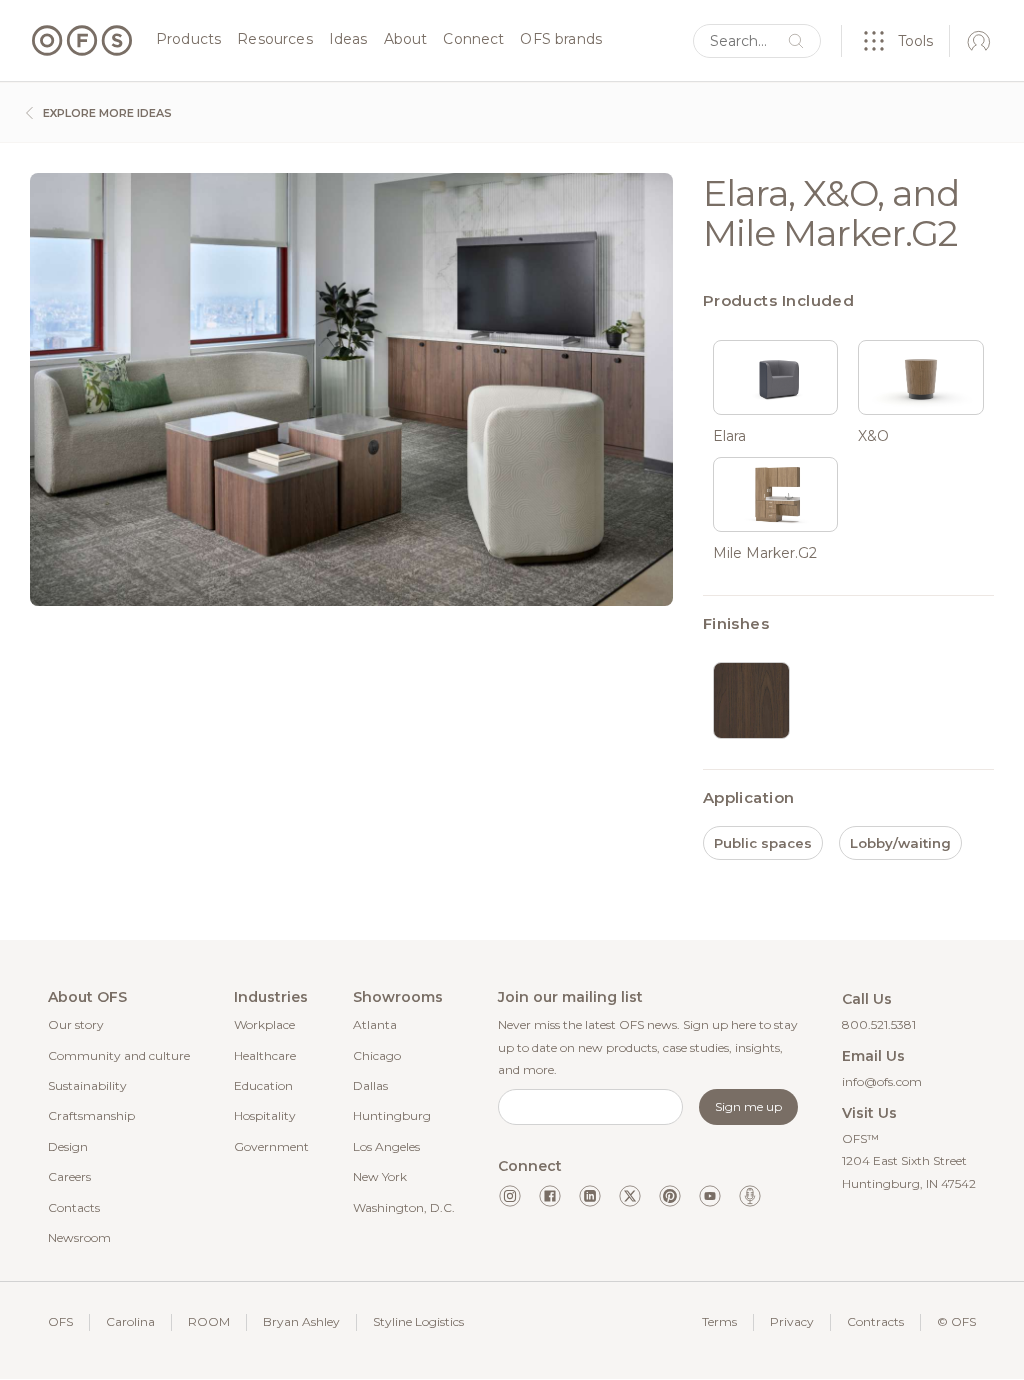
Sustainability (87, 1085)
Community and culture (119, 1055)
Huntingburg (392, 1115)
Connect (473, 40)
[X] (630, 1196)
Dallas (370, 1085)
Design (68, 1146)
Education (263, 1085)
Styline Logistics (418, 1321)
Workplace (264, 1024)
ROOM (209, 1321)
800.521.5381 (879, 1024)
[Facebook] (550, 1196)
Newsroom (79, 1237)
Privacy (792, 1321)
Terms (719, 1321)
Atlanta (375, 1024)
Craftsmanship (91, 1115)
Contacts (74, 1207)
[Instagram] (510, 1196)
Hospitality (265, 1115)
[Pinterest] (670, 1196)
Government (271, 1146)
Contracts (875, 1321)
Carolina (130, 1321)
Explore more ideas (106, 113)
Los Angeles (386, 1146)
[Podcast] (750, 1196)
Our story (76, 1024)
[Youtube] (710, 1196)
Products (188, 40)
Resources (274, 40)
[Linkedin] (590, 1196)
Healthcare (265, 1055)
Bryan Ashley (301, 1321)
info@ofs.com (882, 1081)
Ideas (348, 40)
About (406, 40)
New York (380, 1176)
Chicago (377, 1055)
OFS (60, 1321)
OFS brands (561, 40)
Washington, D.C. (404, 1207)
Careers (69, 1176)
